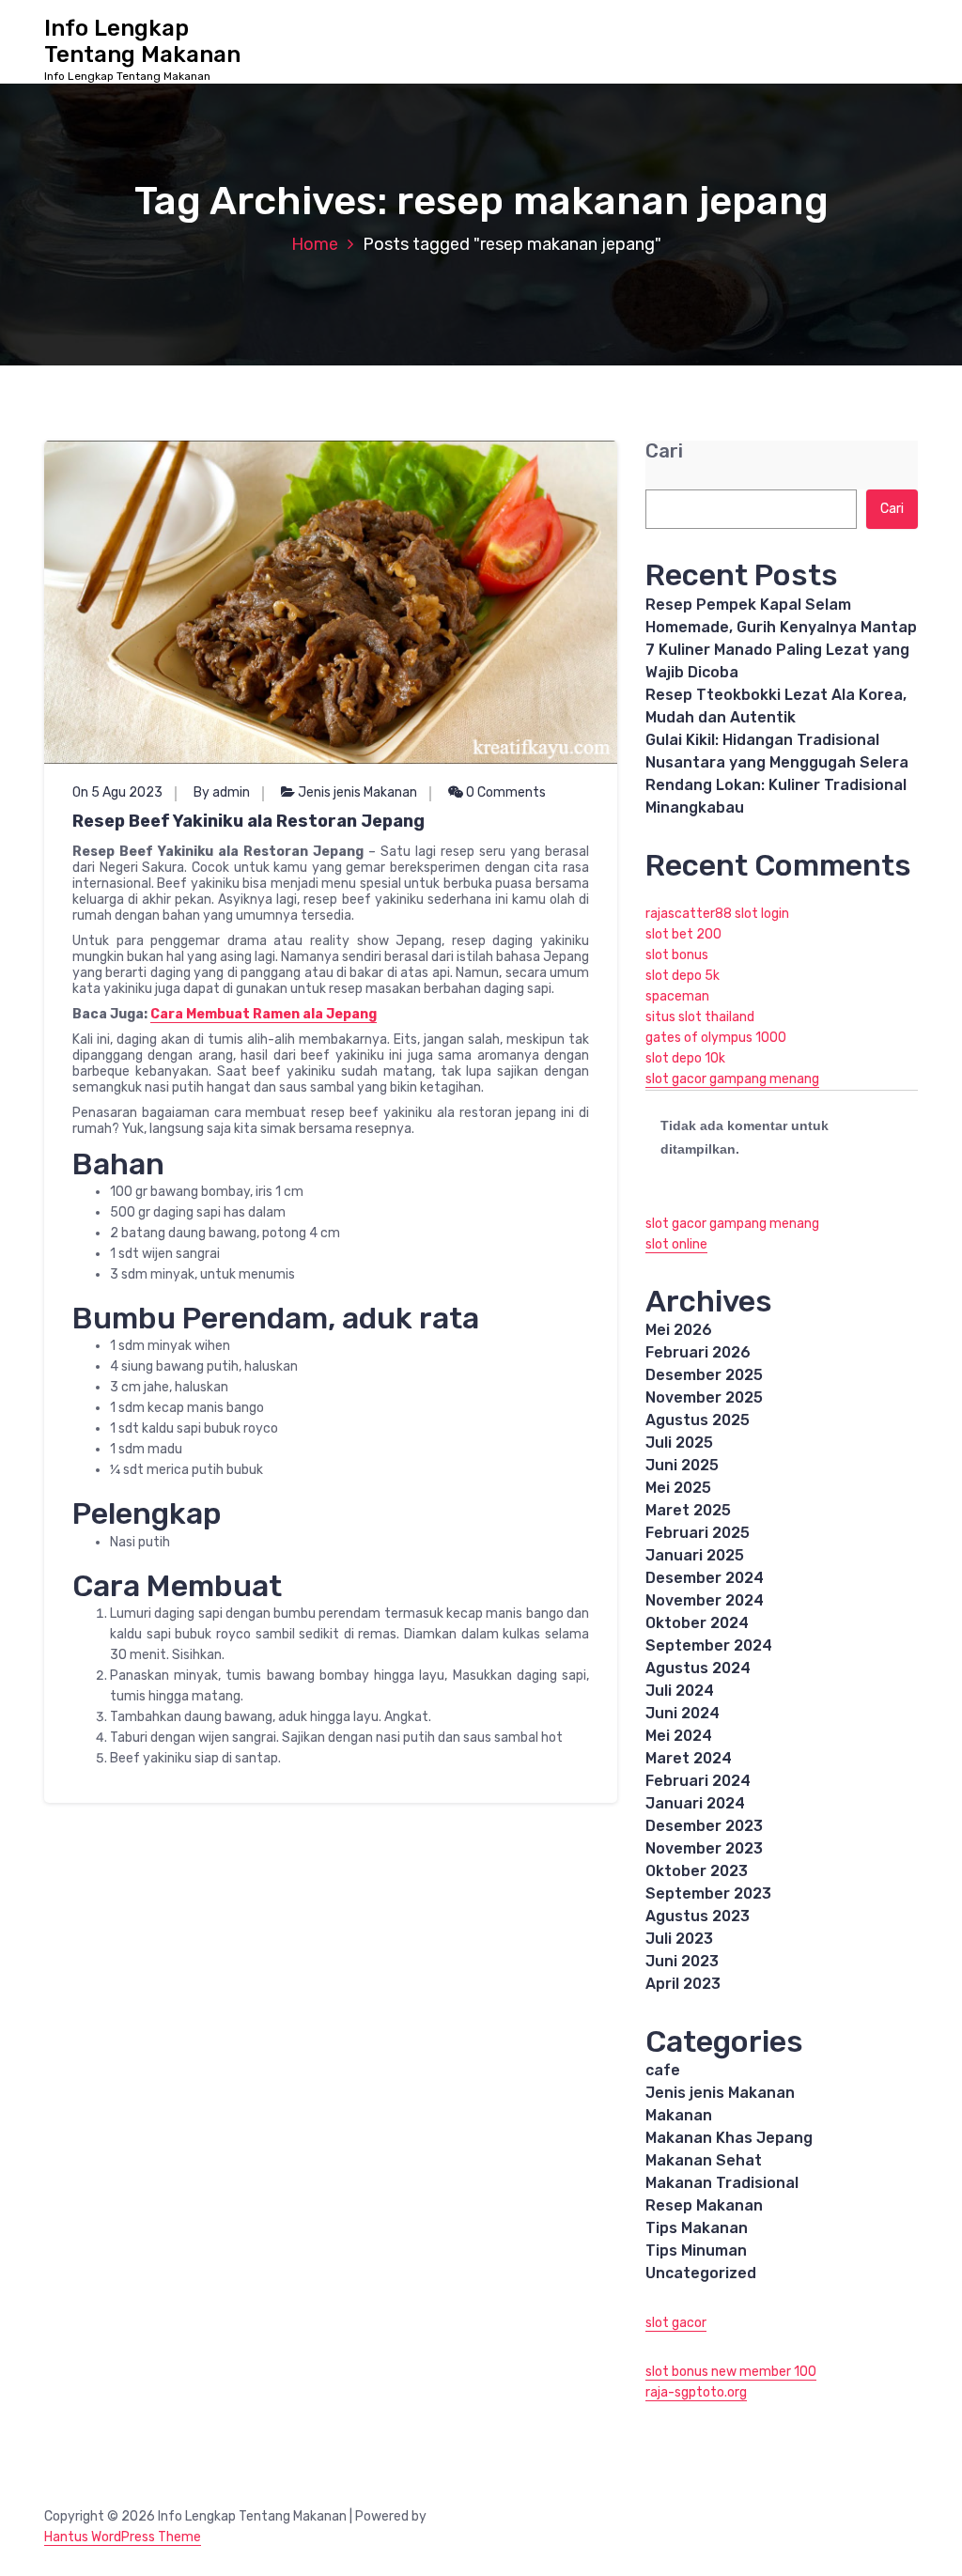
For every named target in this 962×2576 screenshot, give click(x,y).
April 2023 (683, 1984)
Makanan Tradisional (722, 2183)
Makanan (679, 2115)
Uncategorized (701, 2273)
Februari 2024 (698, 1781)
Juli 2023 (679, 1939)
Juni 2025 (682, 1465)
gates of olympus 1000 (716, 1038)
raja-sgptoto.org (696, 2392)
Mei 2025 (678, 1488)
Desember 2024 (705, 1578)
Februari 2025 (698, 1533)
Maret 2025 (688, 1510)
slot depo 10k (685, 1058)
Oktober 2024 (697, 1623)
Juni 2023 (682, 1961)
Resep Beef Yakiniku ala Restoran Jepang (248, 821)
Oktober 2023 (697, 1871)
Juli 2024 (680, 1691)
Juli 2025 (679, 1443)
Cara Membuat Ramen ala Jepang (264, 1014)
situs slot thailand (700, 1017)
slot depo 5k (683, 976)
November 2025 (704, 1397)
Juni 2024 (683, 1713)
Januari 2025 (695, 1555)
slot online (676, 1244)
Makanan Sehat (704, 2160)
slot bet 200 (683, 934)
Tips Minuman (696, 2250)
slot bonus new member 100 (731, 2372)
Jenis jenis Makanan (357, 792)
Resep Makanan (704, 2205)
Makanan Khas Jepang (729, 2138)
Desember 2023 (704, 1826)
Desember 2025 (704, 1375)
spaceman (677, 996)
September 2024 (709, 1645)
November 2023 (704, 1848)
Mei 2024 (679, 1736)
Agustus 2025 (698, 1420)
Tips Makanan (697, 2228)
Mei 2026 (679, 1330)
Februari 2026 (698, 1352)
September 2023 (708, 1893)
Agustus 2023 (698, 1916)
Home (315, 244)
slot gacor (676, 2323)
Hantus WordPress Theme (123, 2537)
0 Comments (504, 792)
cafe (663, 2070)
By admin (222, 792)
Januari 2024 (695, 1803)
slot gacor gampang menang (732, 1079)
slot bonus (677, 955)
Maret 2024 (689, 1758)
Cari (664, 451)
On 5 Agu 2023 (117, 792)
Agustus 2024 (698, 1668)
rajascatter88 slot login (717, 914)
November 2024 (705, 1600)
